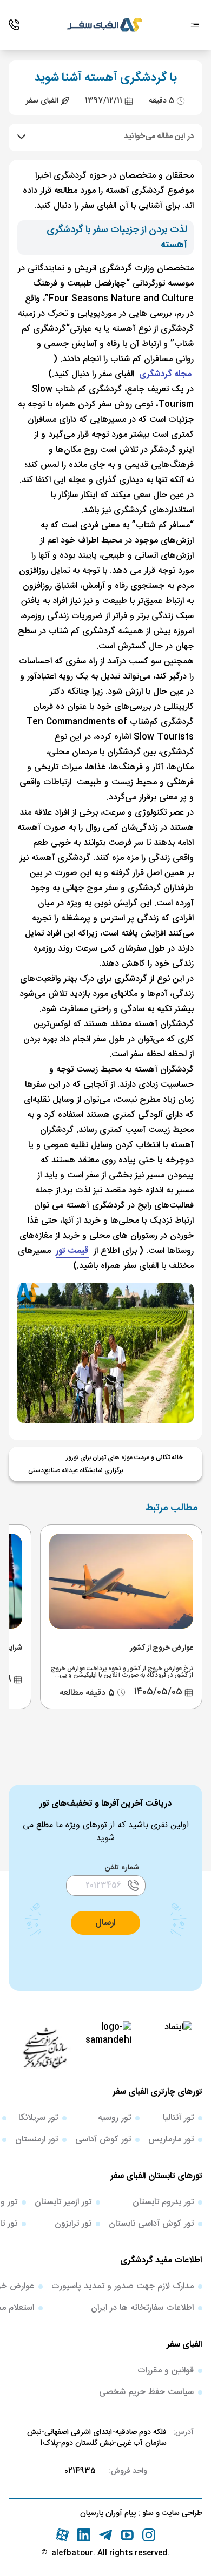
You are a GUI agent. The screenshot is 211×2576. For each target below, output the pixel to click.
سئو (147, 2513)
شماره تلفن (122, 1868)
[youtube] (127, 2535)
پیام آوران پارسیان (108, 2513)
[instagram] (149, 2535)
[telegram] (105, 2535)
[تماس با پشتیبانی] (14, 25)
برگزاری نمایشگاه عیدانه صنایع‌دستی (75, 1470)
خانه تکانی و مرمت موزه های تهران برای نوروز (124, 1458)
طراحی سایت (181, 2513)
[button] (105, 1923)
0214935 (80, 2471)
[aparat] (62, 2535)
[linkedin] (84, 2535)
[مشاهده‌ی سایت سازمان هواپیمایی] (45, 2047)
